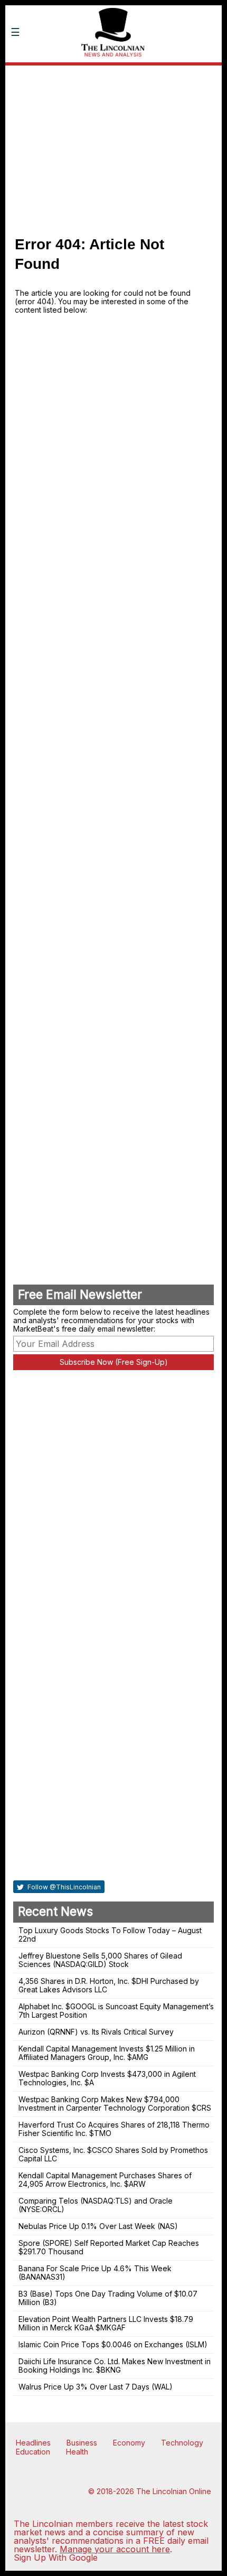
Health (77, 2452)
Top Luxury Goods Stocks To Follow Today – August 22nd (110, 1935)
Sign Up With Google (56, 2558)
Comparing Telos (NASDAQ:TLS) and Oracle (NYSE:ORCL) (96, 2205)
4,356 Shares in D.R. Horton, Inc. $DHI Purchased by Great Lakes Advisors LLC (109, 1985)
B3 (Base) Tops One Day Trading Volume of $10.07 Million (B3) (108, 2298)
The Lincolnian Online (174, 2491)
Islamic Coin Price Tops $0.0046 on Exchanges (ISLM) (113, 2344)
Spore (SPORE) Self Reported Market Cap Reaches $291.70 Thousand (109, 2247)
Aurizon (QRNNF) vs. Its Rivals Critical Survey (96, 2032)
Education (33, 2452)
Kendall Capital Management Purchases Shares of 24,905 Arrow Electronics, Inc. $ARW (105, 2180)
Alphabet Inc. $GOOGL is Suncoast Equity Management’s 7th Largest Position (116, 2011)
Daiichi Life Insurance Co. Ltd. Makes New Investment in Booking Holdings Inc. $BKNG (115, 2366)
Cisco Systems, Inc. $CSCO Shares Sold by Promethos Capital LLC (113, 2154)
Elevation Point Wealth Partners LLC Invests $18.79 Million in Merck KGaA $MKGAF (106, 2323)
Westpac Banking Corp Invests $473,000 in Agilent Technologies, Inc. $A (107, 2078)
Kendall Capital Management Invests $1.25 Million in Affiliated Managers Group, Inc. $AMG (107, 2053)
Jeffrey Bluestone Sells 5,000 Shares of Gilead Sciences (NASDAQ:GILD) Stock (100, 1960)
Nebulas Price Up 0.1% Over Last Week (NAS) (98, 2226)
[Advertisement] (113, 145)
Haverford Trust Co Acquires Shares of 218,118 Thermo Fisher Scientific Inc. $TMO (114, 2129)
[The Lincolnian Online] (113, 72)
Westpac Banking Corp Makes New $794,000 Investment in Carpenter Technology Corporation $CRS (115, 2104)
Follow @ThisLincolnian (63, 1887)
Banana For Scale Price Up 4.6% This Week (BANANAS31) (95, 2273)
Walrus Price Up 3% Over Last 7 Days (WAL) (96, 2387)
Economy (129, 2443)
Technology (182, 2443)
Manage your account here (115, 2549)
